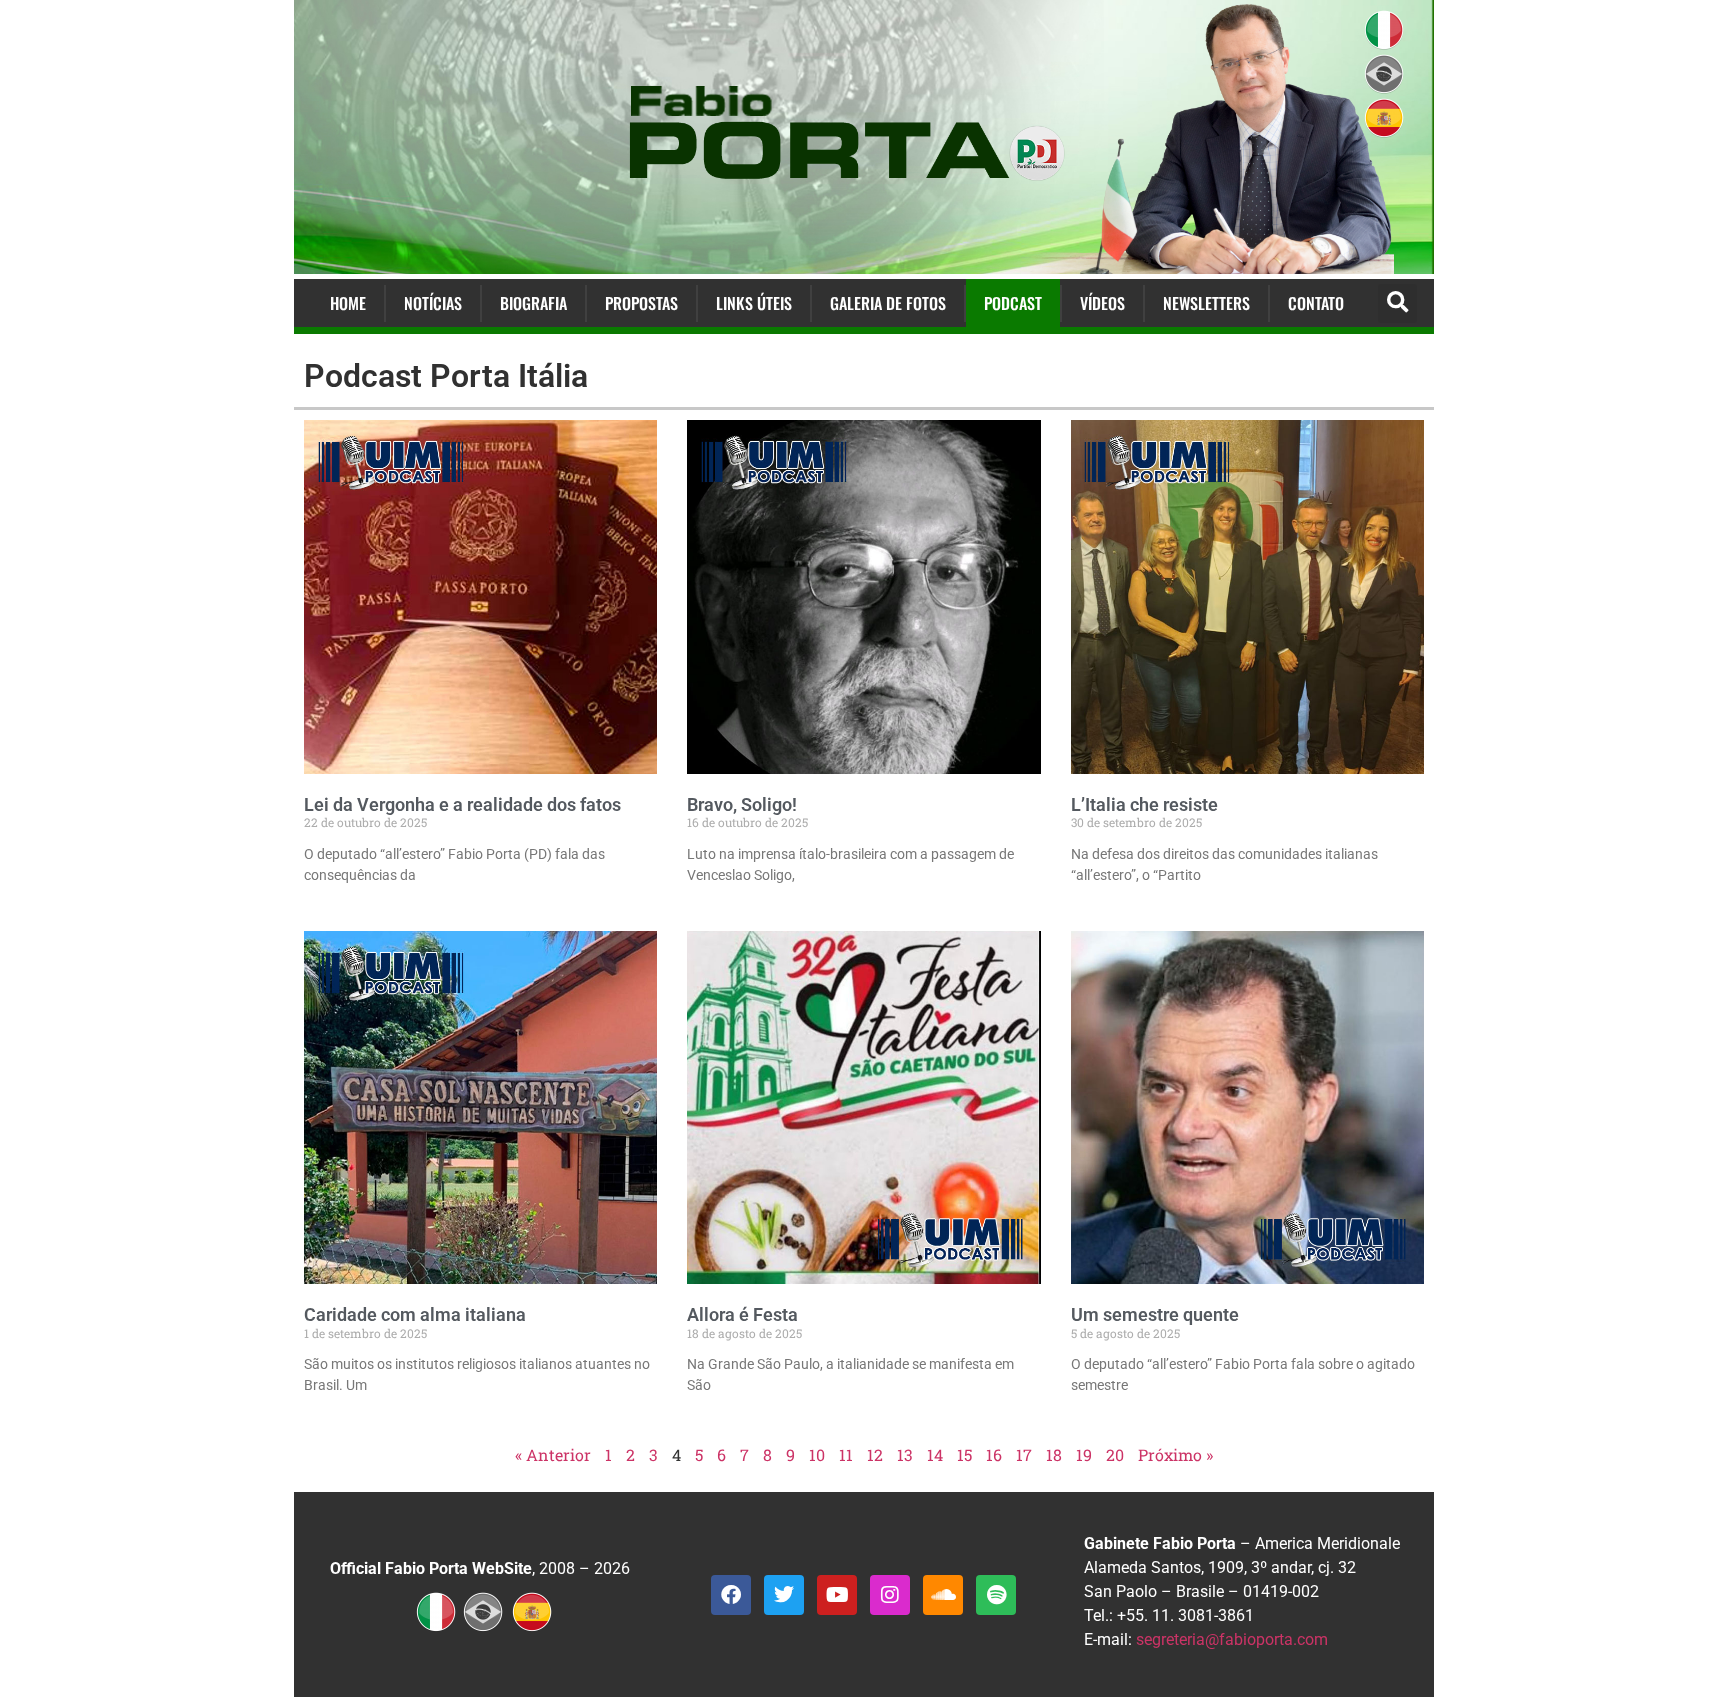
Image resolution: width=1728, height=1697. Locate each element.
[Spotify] (996, 1595)
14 (935, 1454)
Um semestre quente (1155, 1314)
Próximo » (1175, 1454)
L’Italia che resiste (1144, 804)
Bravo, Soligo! (742, 804)
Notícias (433, 303)
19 (1084, 1454)
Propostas (641, 303)
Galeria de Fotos (888, 303)
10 (817, 1454)
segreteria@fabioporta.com (1232, 1639)
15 (964, 1454)
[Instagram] (890, 1595)
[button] (1397, 303)
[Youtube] (837, 1595)
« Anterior (553, 1454)
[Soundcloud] (943, 1595)
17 (1024, 1454)
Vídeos (1102, 303)
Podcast (1013, 303)
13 (905, 1454)
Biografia (533, 303)
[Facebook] (731, 1595)
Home (348, 303)
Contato (1316, 303)
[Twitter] (784, 1595)
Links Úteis (754, 303)
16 (994, 1454)
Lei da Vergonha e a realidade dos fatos (462, 804)
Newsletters (1206, 303)
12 (875, 1454)
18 (1054, 1454)
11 (846, 1454)
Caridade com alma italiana (415, 1314)
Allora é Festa (742, 1314)
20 (1115, 1454)
